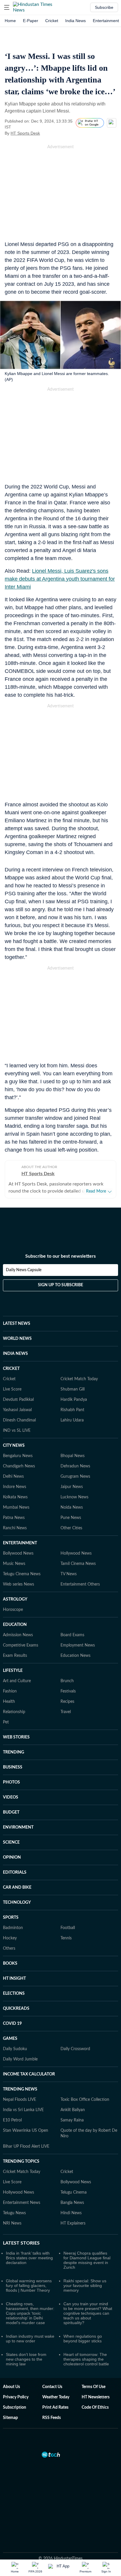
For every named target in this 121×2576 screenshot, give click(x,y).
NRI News (12, 2223)
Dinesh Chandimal (19, 1420)
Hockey (10, 1938)
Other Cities (71, 1528)
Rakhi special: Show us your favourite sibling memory (85, 2286)
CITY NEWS (14, 1446)
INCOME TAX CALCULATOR (29, 2074)
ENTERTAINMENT (20, 1543)
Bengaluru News (18, 1456)
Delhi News (13, 1477)
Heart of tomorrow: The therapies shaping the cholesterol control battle (86, 2359)
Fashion (10, 1691)
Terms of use (94, 2387)
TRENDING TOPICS (21, 2161)
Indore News (15, 1487)
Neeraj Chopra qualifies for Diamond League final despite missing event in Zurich (87, 2260)
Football (68, 1928)
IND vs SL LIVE (17, 1431)
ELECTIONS (14, 1994)
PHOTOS (11, 1782)
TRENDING (14, 1752)
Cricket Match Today (79, 1379)
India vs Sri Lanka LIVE (23, 2110)
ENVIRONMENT (18, 1827)
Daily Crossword (75, 2049)
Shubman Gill (73, 1389)
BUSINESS (13, 1767)
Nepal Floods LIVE (20, 2100)
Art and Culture (17, 1681)
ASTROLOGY (15, 1599)
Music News (14, 1564)
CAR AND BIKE (17, 1888)
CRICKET (11, 1369)
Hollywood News (76, 1553)
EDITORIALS (15, 1872)
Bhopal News (73, 1456)
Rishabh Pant (72, 1410)
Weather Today (56, 2397)
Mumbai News (16, 1507)
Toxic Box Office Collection (85, 2100)
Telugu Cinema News (22, 1574)
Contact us (52, 2387)
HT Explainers (73, 2223)
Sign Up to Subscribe (60, 1285)
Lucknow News (74, 1497)
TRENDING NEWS (20, 2089)
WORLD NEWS (17, 1339)
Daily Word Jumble (20, 2059)
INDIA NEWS (15, 1354)
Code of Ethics (95, 2407)
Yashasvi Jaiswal (17, 1410)
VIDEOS (11, 1797)
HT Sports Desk (25, 133)
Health (9, 1702)
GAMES (10, 2039)
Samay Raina (72, 2120)
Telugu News (14, 2213)
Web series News (19, 1584)
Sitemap (10, 2418)
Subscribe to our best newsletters (60, 1256)
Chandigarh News (19, 1466)
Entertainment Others (80, 1584)
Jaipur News (72, 1487)
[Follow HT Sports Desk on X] (47, 133)
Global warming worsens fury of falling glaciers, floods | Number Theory (29, 2286)
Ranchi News (15, 1528)
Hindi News (71, 2213)
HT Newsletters (96, 2397)
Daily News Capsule (24, 1270)
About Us (11, 2387)
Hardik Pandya (74, 1400)
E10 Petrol (12, 2120)
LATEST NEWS (17, 1324)
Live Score (12, 1389)
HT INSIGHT (14, 1979)
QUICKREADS (16, 2009)
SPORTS (11, 1918)
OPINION (12, 1857)
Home (10, 21)
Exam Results (15, 1656)
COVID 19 (12, 2024)
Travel (66, 1712)
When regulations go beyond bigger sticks (83, 2339)
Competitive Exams (21, 1645)
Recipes (67, 1702)
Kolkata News (15, 1497)
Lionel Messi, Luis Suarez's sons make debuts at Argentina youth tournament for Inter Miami (60, 579)
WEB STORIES (16, 1737)
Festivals (68, 1691)
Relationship (14, 1712)
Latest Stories (21, 2243)
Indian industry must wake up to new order (30, 2339)
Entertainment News (22, 2203)
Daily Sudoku (15, 2049)
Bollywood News (18, 1553)
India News (75, 21)
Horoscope (13, 1610)
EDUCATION (15, 1625)
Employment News (78, 1645)
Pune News (71, 1518)
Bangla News (72, 2203)
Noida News (72, 1507)
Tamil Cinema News (78, 1564)
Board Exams (72, 1635)
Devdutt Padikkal (18, 1400)
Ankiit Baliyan (73, 2110)
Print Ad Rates (55, 2407)
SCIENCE (11, 1842)
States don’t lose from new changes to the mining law (26, 2359)
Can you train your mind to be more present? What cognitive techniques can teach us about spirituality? (88, 2313)
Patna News (14, 1518)
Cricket (52, 21)
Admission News (18, 1635)
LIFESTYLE (13, 1671)
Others (9, 1948)
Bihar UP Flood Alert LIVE (26, 2146)
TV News (69, 1574)
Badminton (13, 1928)
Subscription (15, 2407)
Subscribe (104, 7)
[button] (7, 7)
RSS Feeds (52, 2418)
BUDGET (11, 1812)
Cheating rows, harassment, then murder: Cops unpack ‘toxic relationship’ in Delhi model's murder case (30, 2313)
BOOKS (10, 1964)
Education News (75, 1656)
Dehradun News (75, 1466)
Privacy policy (16, 2397)
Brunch (67, 1681)
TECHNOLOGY (17, 1903)
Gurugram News (75, 1477)
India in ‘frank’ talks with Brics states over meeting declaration (29, 2258)
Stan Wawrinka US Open (26, 2131)
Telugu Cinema (74, 2192)
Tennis (66, 1938)
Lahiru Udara (72, 1420)
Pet (6, 1722)
